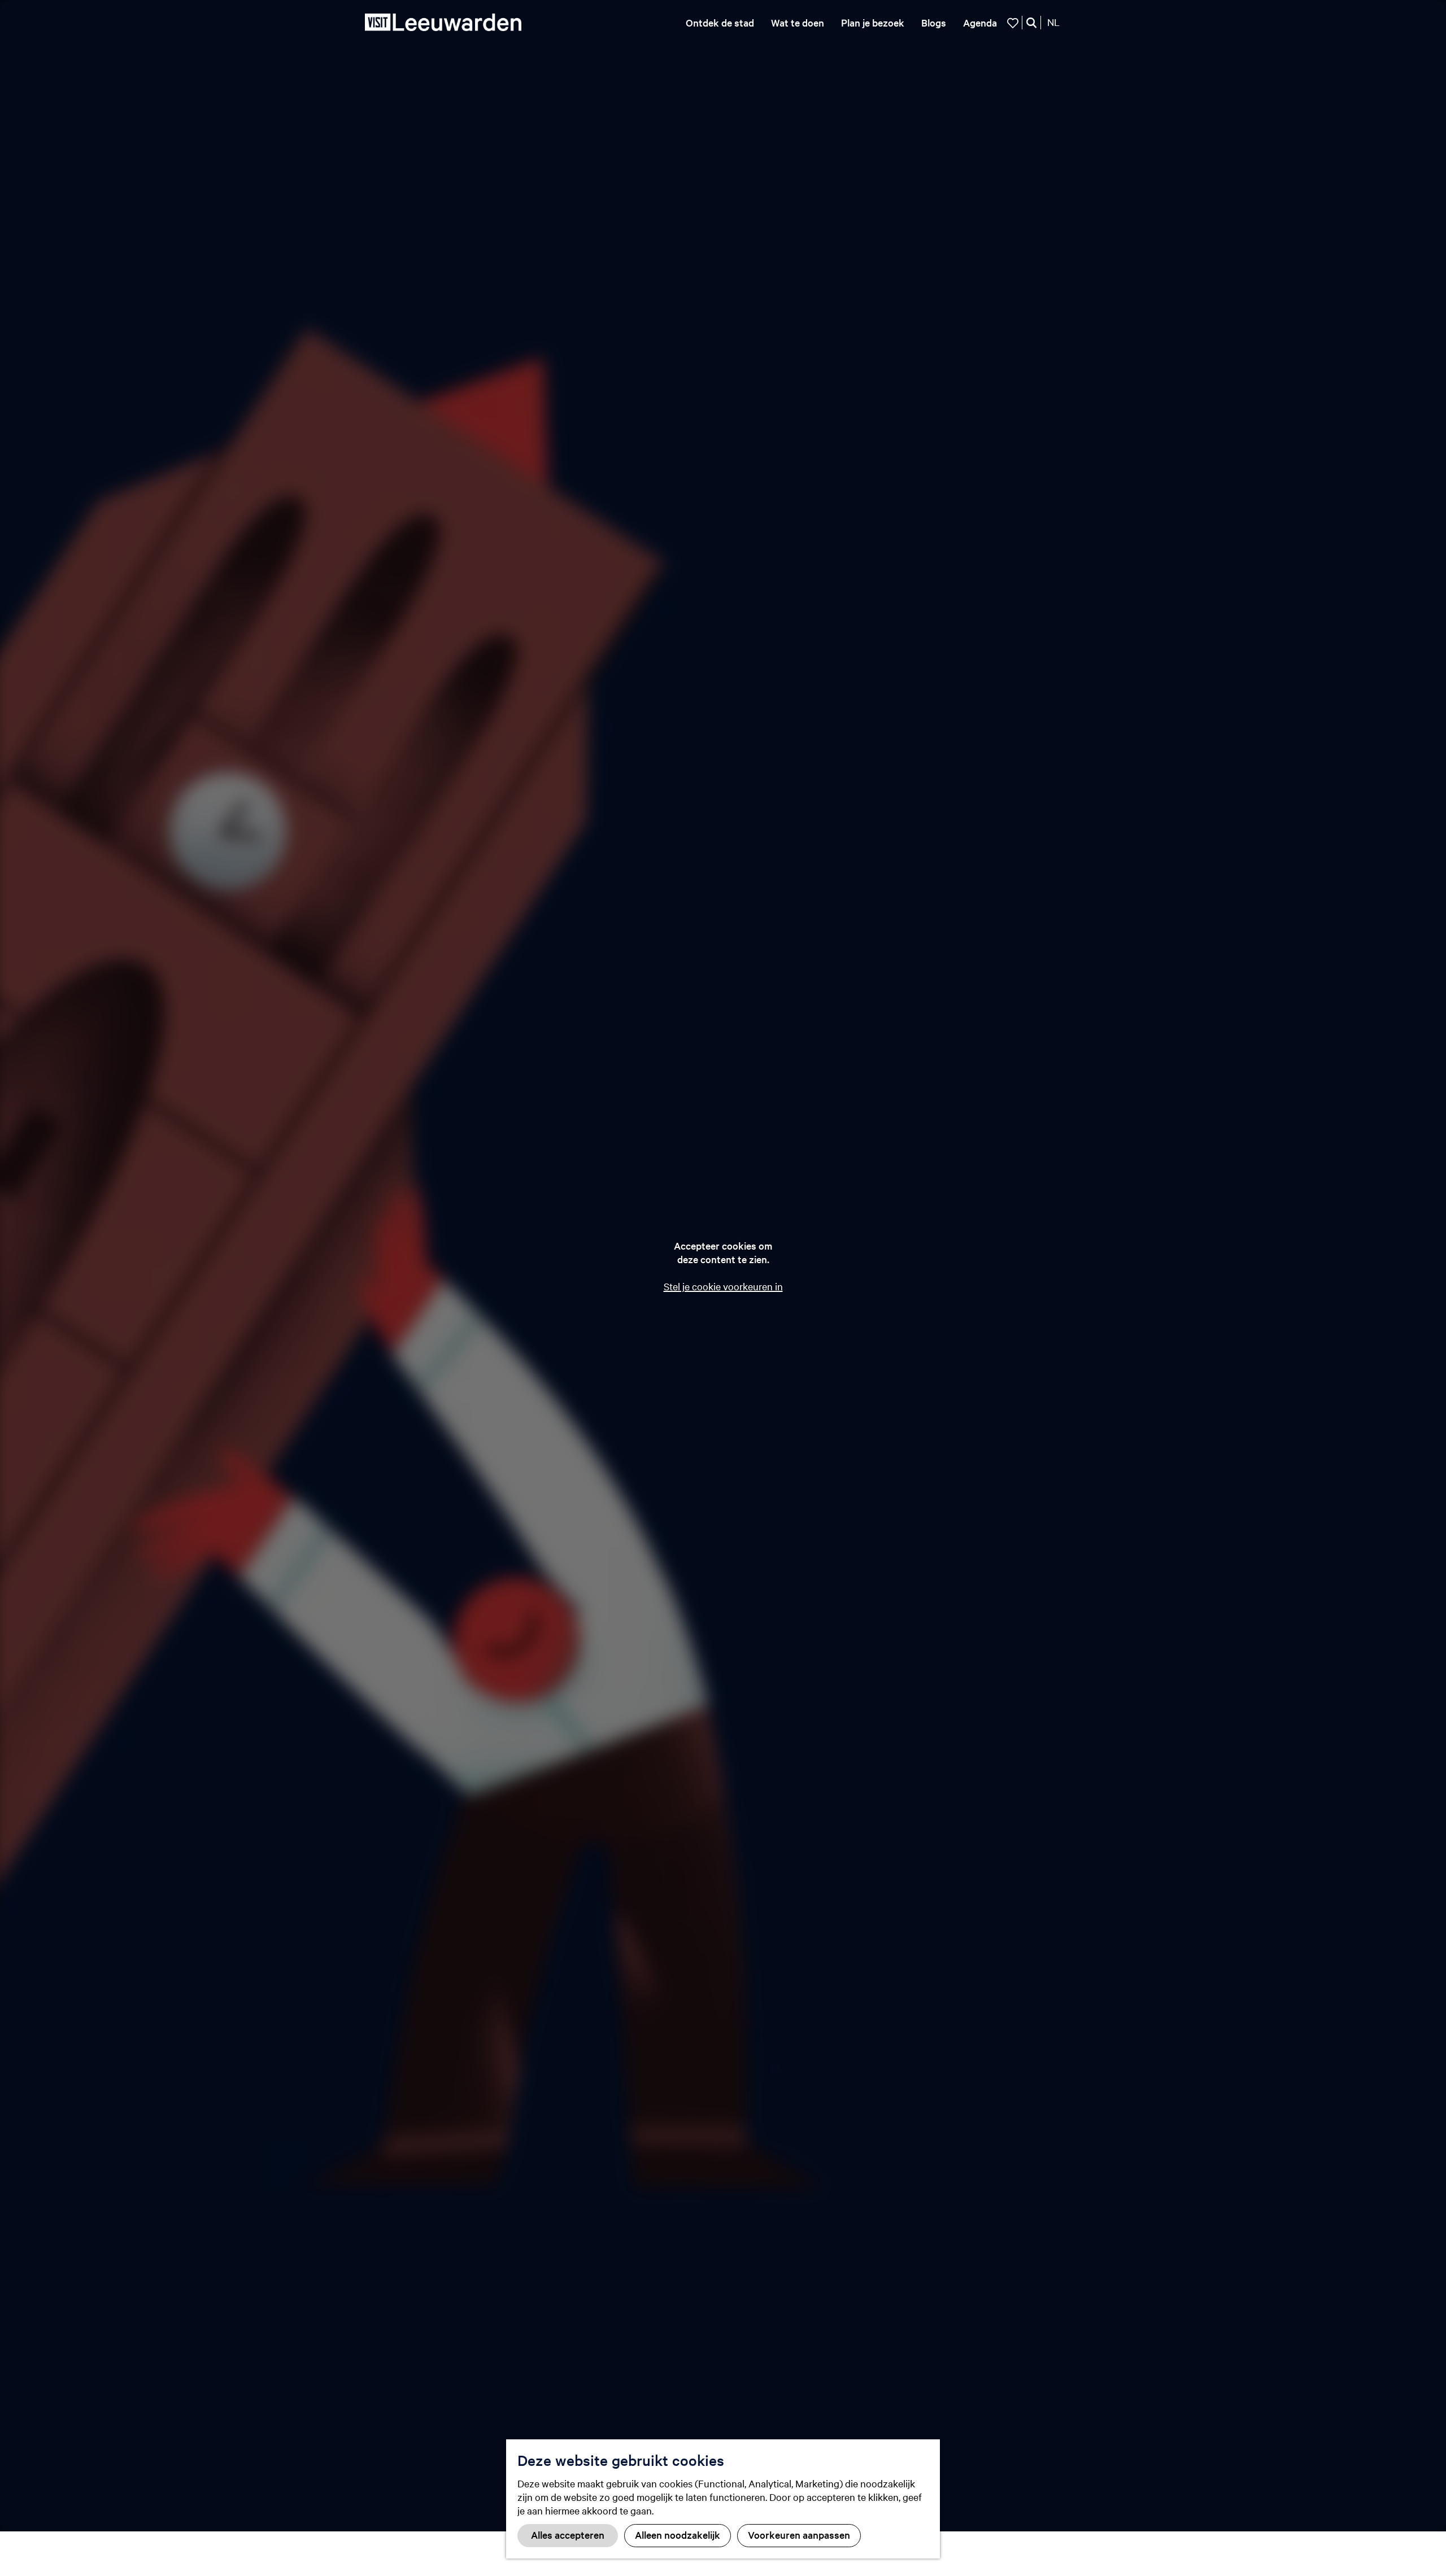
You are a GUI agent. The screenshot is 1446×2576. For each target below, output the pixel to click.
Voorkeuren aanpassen (799, 2534)
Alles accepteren (568, 2534)
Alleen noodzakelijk (678, 2534)
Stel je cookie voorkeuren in (723, 1286)
